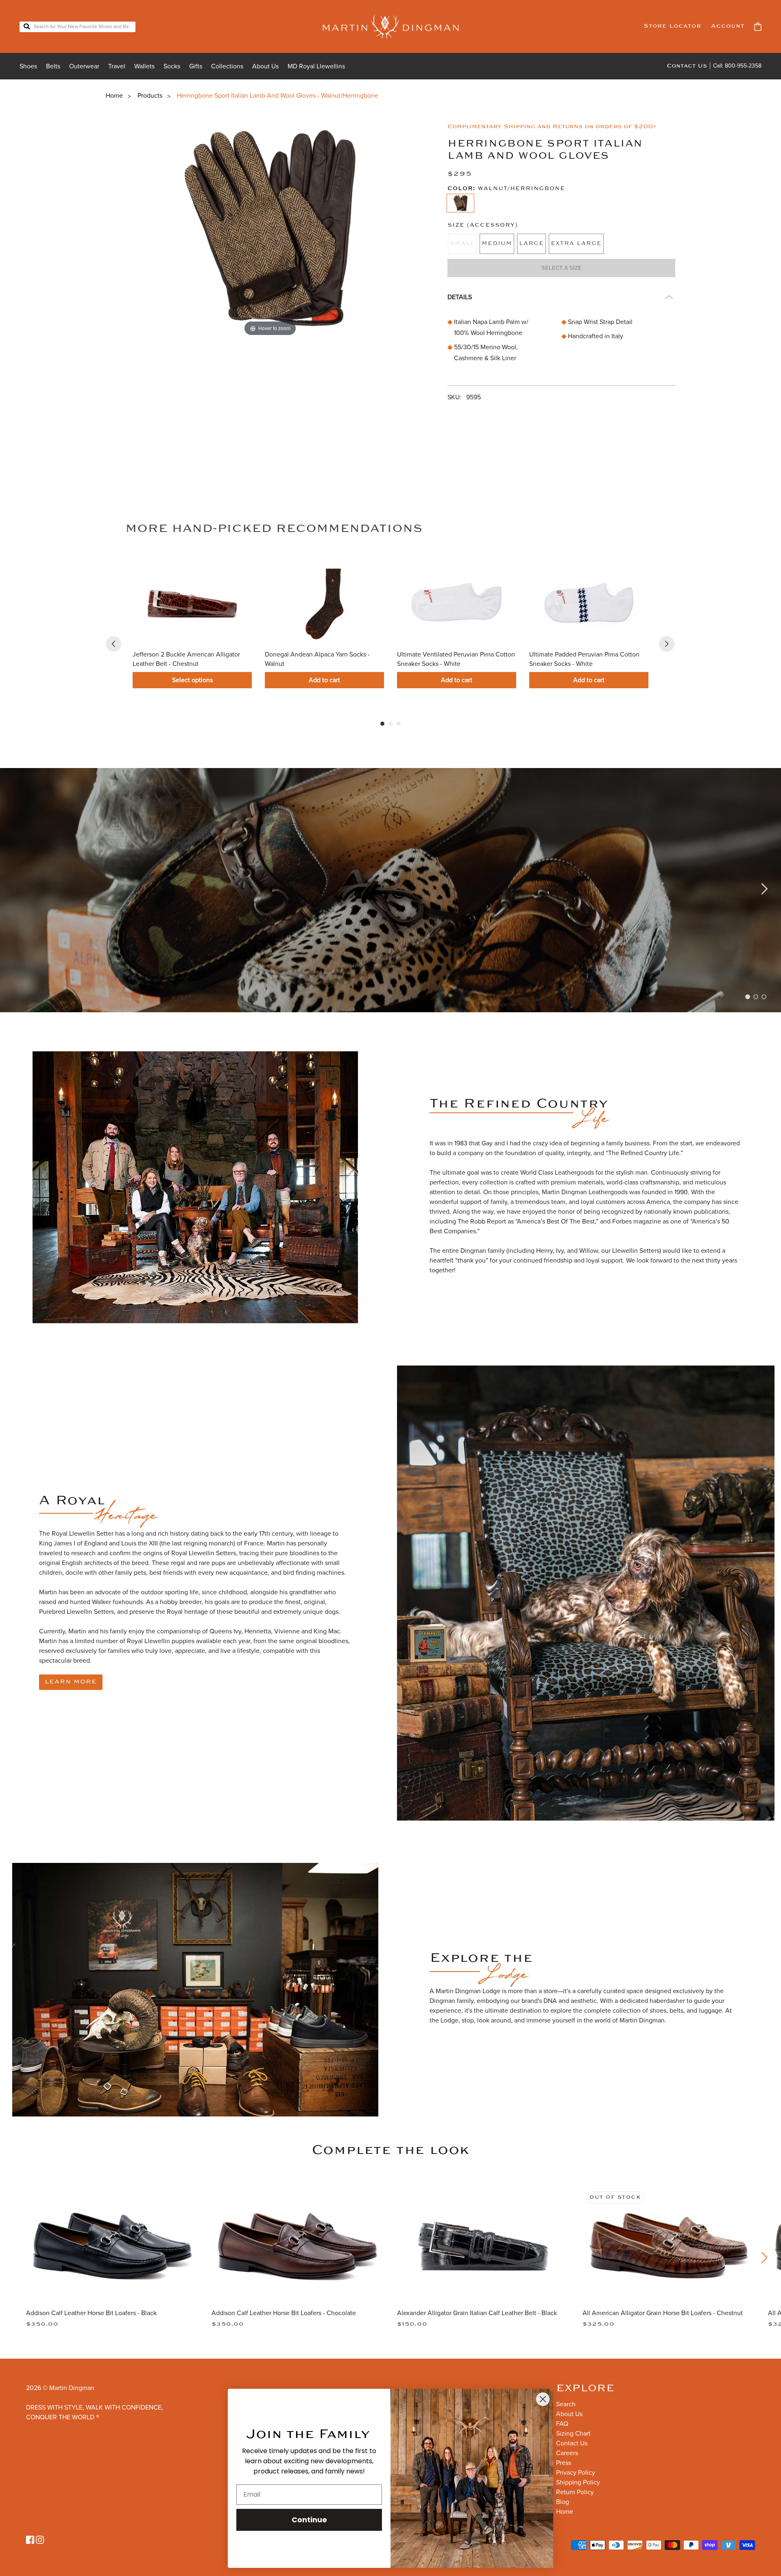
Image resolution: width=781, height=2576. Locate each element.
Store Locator (672, 26)
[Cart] (758, 27)
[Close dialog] (543, 2399)
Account (728, 26)
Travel (117, 66)
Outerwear (84, 66)
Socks (172, 66)
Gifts (196, 66)
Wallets (144, 66)
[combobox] (77, 27)
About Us (265, 66)
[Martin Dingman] (391, 26)
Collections (227, 66)
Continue (309, 2520)
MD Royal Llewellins (316, 66)
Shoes (28, 66)
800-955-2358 (743, 66)
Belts (53, 66)
